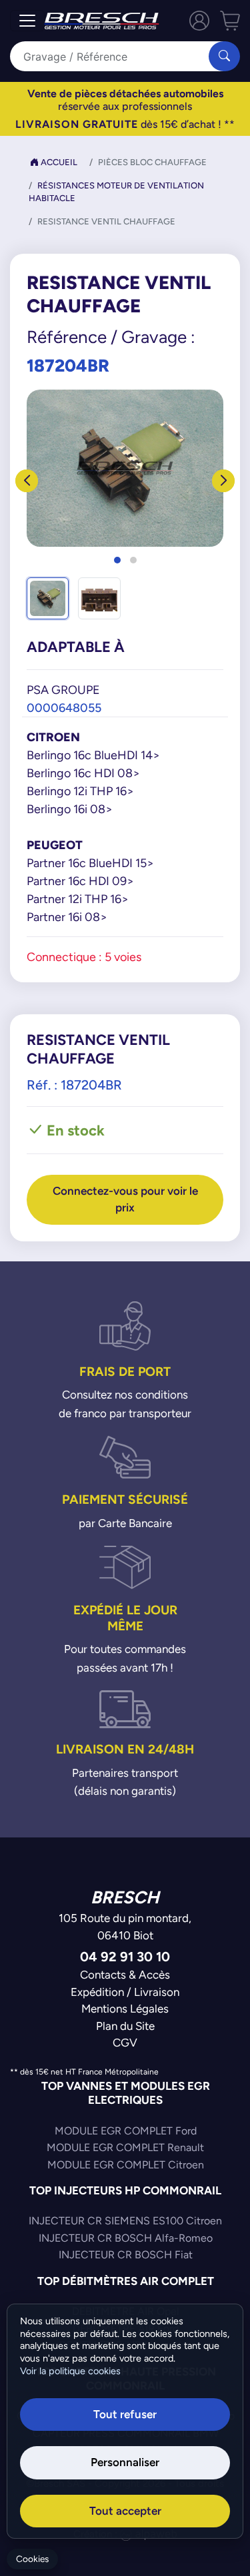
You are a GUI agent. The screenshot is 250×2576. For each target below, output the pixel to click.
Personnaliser (125, 2462)
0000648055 (64, 708)
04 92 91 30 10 (125, 1956)
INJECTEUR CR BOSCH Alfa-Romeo (126, 2238)
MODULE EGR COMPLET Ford (126, 2131)
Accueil (58, 162)
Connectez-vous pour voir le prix (125, 1199)
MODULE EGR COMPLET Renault (125, 2147)
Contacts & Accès (125, 1975)
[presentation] (27, 481)
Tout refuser (125, 2414)
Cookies (32, 2559)
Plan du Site (125, 2026)
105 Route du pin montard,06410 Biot (125, 1927)
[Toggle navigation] (27, 21)
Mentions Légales (125, 2009)
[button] (117, 560)
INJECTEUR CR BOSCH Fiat (126, 2255)
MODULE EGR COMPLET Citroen (126, 2165)
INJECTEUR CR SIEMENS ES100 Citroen (125, 2221)
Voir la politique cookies (70, 2371)
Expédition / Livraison (125, 1992)
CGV (125, 2043)
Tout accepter (125, 2511)
